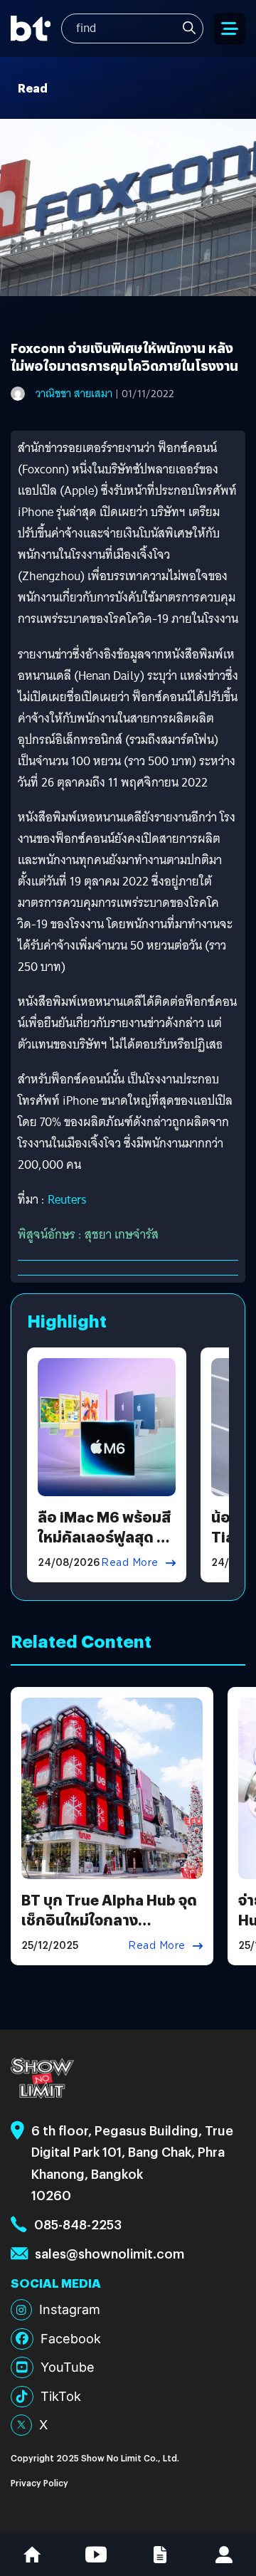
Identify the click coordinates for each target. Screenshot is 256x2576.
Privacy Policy (39, 2482)
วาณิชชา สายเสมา (74, 394)
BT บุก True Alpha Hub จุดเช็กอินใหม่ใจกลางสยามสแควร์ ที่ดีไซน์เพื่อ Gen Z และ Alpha (109, 1929)
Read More (130, 1562)
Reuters (67, 1200)
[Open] (230, 29)
